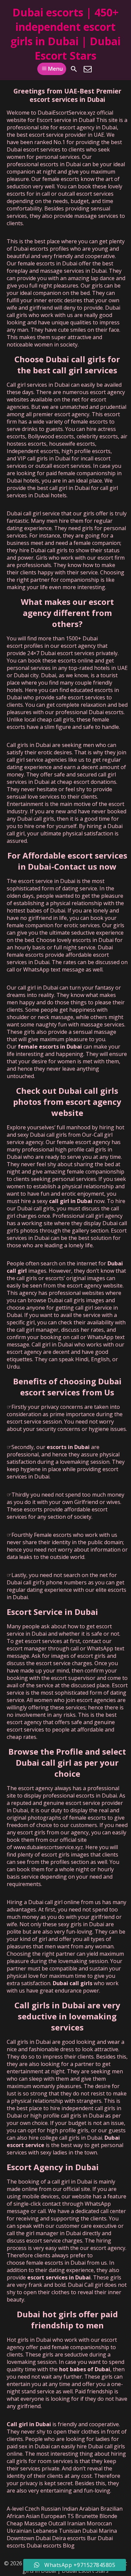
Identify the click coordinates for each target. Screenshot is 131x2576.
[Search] (74, 69)
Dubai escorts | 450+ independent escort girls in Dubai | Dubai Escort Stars (65, 34)
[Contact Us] (88, 69)
